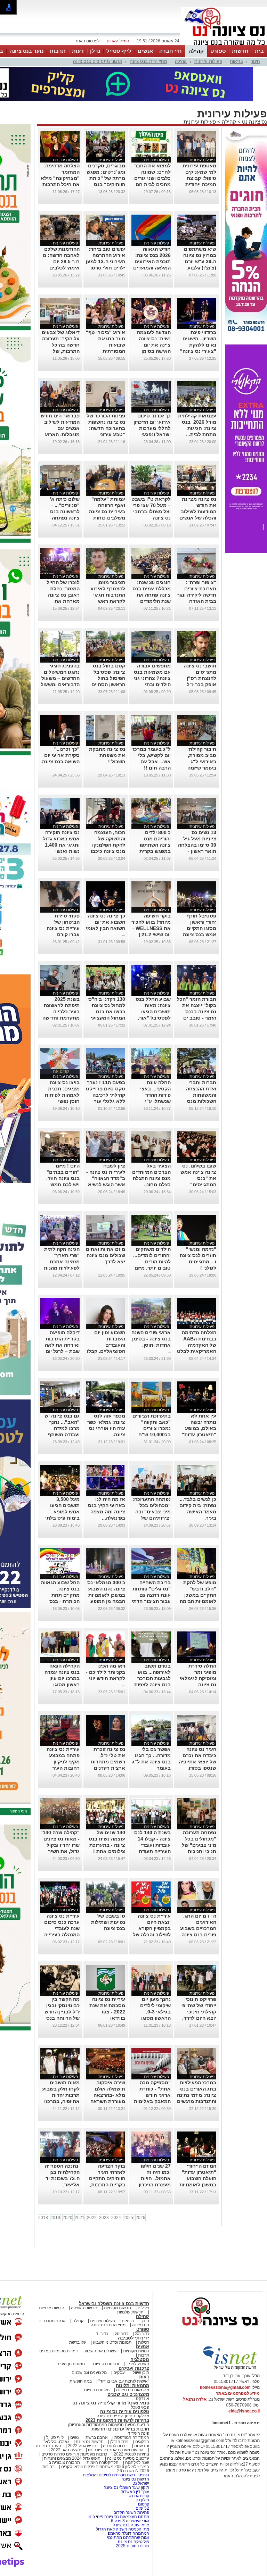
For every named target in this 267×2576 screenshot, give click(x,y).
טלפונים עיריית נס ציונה (125, 2381)
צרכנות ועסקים (134, 2337)
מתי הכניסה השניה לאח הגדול (123, 2498)
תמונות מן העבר (71, 2333)
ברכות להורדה (115, 2415)
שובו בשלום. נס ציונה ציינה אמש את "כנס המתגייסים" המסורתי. (198, 1147)
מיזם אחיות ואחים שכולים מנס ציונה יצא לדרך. (106, 1224)
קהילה (196, 51)
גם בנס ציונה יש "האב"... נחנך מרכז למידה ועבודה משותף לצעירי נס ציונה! (62, 1397)
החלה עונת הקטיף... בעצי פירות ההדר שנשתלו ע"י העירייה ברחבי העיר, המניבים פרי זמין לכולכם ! (152, 1070)
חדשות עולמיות (130, 2281)
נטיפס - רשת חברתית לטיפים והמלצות (116, 2444)
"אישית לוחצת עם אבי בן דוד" (124, 2350)
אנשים (145, 51)
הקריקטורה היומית (103, 2432)
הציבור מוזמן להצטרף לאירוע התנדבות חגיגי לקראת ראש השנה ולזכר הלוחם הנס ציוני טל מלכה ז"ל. (108, 570)
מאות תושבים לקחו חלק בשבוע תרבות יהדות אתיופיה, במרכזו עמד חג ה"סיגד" (61, 2064)
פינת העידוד (139, 2402)
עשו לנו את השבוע (100, 2320)
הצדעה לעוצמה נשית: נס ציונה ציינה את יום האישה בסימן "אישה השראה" (153, 314)
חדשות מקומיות (118, 2277)
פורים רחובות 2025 (132, 2515)
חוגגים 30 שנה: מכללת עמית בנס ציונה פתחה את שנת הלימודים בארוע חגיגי (152, 564)
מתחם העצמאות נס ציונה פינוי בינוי (118, 2486)
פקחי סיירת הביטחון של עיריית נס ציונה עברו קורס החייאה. (63, 897)
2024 (116, 2187)
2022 (92, 2187)
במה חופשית (81, 2350)
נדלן (95, 51)
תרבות (58, 51)
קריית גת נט (139, 2465)
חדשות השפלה (84, 2277)
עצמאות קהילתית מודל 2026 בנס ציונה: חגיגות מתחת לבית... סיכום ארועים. (197, 397)
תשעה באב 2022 (66, 2419)
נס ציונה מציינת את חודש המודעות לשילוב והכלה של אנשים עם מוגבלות (198, 481)
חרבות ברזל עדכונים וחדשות (120, 2398)
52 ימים (142, 2477)
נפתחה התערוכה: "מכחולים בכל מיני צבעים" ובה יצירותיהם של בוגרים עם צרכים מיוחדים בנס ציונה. (152, 1487)
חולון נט (142, 2469)
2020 (67, 2187)
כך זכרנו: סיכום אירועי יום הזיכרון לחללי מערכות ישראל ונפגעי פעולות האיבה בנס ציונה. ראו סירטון (152, 404)
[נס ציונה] (224, 44)
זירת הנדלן (119, 2411)
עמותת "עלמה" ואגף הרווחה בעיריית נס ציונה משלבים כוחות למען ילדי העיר (107, 481)
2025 (128, 2187)
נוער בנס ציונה (26, 51)
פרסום (143, 2473)
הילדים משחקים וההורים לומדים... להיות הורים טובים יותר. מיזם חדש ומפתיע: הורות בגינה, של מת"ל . (152, 1237)
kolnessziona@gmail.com (225, 2357)
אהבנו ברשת (97, 2407)
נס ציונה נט (254, 91)
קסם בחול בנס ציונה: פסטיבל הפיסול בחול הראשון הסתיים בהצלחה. (108, 647)
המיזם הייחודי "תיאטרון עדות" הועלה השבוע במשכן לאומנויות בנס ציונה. (198, 2147)
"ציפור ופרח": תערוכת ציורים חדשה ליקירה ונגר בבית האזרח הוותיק (197, 564)
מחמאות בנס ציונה (132, 2359)
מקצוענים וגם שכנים (89, 2342)
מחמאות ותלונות (132, 2355)
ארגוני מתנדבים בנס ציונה (98, 61)
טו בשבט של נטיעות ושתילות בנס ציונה (108, 1891)
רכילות (144, 2311)
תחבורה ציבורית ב (64, 2432)
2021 (80, 2187)
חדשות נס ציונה (89, 2411)
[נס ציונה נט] (220, 2301)
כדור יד (102, 2303)
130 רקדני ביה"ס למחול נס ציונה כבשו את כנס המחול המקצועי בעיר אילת (107, 981)
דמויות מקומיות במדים (59, 2320)
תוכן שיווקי (140, 2342)
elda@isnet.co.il (244, 2380)
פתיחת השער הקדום (131, 2482)
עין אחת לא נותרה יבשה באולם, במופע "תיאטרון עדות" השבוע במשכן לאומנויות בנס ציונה (199, 1404)
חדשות (240, 51)
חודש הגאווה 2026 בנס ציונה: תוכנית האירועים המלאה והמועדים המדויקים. (152, 231)
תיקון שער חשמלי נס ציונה (126, 2457)
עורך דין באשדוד (135, 2461)
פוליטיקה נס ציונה (133, 2511)
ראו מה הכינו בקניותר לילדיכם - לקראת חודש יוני (106, 1641)
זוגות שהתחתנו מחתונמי (128, 2507)
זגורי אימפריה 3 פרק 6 (130, 2490)
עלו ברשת (78, 2311)
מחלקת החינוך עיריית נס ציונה (123, 2385)
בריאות (236, 61)
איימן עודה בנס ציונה (131, 2494)
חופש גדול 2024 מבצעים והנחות (72, 2427)
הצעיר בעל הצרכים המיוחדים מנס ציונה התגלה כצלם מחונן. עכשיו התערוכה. (151, 1147)
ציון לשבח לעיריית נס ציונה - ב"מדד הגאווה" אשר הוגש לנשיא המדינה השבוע (106, 1147)
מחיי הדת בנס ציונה (148, 61)
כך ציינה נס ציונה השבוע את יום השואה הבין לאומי (106, 891)
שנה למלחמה (137, 2432)
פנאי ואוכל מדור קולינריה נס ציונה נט (111, 2372)
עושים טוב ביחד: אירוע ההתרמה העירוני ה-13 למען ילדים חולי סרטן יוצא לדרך (106, 231)
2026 (140, 2187)
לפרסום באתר (87, 41)
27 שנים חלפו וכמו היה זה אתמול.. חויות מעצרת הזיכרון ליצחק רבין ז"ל (155, 2147)
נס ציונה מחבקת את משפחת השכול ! (107, 724)
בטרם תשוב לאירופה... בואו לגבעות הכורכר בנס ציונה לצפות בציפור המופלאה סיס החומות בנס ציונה (152, 1654)
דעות (78, 51)
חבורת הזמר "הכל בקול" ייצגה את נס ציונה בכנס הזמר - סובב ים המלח (197, 981)
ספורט (218, 51)
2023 (104, 2187)
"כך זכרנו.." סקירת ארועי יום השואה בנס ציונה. (60, 724)
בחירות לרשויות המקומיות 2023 (117, 2389)
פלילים (143, 2277)
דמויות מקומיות (136, 2320)
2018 (43, 2187)
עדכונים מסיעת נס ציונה (128, 2427)
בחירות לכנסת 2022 (131, 2423)
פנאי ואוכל (140, 2376)
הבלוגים (142, 2411)
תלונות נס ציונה (96, 2359)
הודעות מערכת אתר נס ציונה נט (115, 2419)
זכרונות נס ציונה (105, 2333)
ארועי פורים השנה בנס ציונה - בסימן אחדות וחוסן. (151, 1308)
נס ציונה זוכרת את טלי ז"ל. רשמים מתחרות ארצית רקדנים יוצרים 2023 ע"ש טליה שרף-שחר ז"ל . (107, 1737)
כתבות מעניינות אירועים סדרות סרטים (74, 2423)
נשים (75, 2407)
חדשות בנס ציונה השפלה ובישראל (114, 2273)
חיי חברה (171, 51)
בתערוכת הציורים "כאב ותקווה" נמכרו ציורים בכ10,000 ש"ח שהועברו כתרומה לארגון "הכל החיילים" (152, 1404)
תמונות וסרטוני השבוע (112, 2311)
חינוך (255, 61)
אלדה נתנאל (195, 2368)
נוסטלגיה (140, 2329)
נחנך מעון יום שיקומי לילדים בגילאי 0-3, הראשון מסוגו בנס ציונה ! (155, 1981)
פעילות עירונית (208, 61)
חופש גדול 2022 (82, 2415)
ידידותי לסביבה (133, 2307)
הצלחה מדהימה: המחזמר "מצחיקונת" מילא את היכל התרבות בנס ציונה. (60, 147)
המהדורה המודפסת (132, 2407)
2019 (55, 2187)
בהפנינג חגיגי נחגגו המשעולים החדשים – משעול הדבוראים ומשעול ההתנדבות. (60, 647)
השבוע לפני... (137, 2333)
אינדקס (143, 2368)
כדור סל (122, 2303)
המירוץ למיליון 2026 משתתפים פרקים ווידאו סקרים (105, 2436)
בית (259, 51)
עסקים (119, 2342)
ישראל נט (140, 2452)
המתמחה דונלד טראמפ (128, 2502)
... (78, 737)
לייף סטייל (119, 51)
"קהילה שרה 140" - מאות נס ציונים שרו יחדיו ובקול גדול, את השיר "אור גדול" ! (60, 1814)
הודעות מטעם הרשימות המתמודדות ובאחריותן (109, 2394)
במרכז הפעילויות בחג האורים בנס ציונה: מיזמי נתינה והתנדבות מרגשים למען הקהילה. (197, 2064)
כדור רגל (141, 2303)
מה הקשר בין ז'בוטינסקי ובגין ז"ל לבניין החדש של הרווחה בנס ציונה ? (62, 1981)
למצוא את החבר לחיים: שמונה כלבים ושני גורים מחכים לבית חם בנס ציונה (152, 147)
